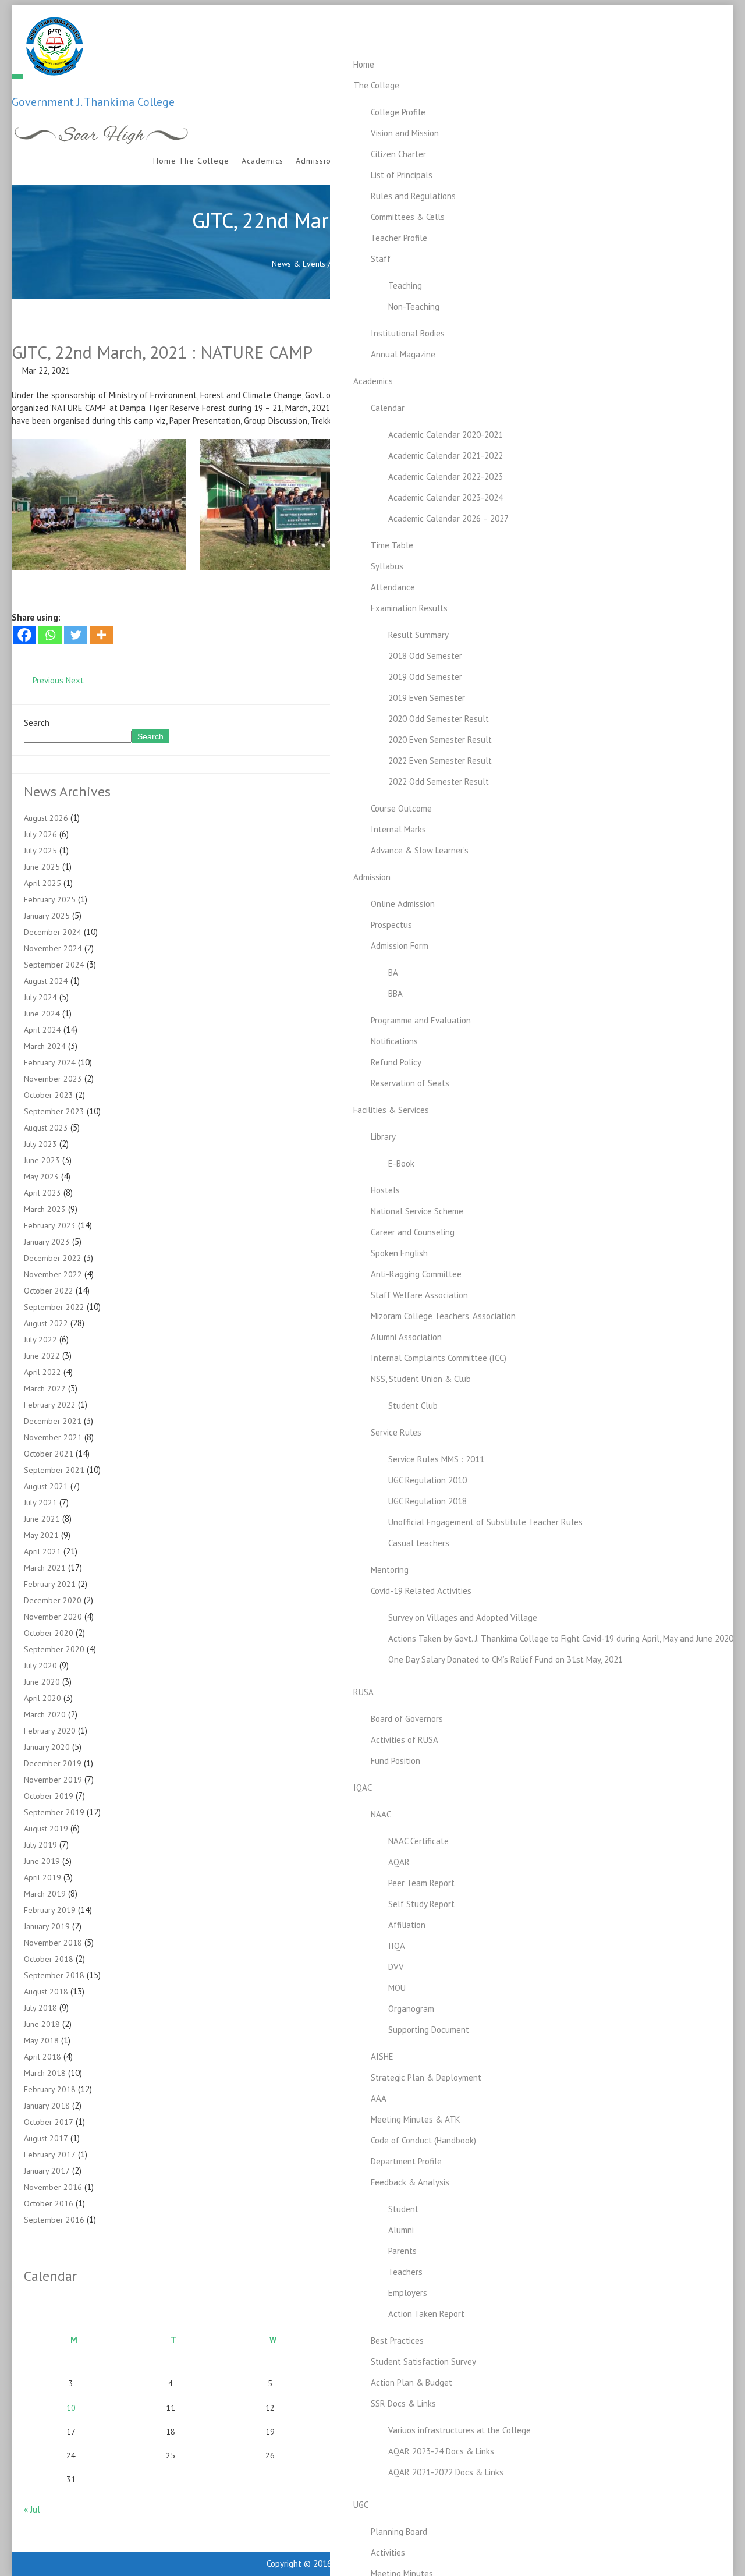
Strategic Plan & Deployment (426, 2077)
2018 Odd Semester (425, 656)
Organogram (411, 2009)
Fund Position (395, 1761)
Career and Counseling (413, 1232)
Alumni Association (406, 1337)
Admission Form (400, 946)
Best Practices (397, 2341)
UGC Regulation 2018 (428, 1501)
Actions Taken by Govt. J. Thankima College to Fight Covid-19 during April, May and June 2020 (561, 1638)
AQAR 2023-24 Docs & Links (441, 2451)
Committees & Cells (408, 217)
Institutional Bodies (408, 333)
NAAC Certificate (418, 1841)
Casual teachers (419, 1543)
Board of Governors (407, 1719)
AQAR (399, 1862)
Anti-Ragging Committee (416, 1274)
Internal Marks (398, 829)
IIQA (397, 1946)
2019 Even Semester (427, 698)
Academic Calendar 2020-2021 (446, 435)
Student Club (413, 1406)
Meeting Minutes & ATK (416, 2119)
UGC (361, 2505)
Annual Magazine (403, 354)
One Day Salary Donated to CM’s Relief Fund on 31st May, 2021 (505, 1659)
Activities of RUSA (405, 1740)
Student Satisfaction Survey (423, 2361)
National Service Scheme (417, 1211)
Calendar (388, 408)
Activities (388, 2552)
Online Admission (403, 904)
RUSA (363, 1692)
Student (403, 2209)
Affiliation (407, 1925)
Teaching (405, 286)
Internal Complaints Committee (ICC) (439, 1358)
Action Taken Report (426, 2314)
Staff (381, 259)
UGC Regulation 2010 (428, 1480)
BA (393, 972)
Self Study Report (421, 1904)
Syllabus (387, 566)
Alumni (401, 2230)
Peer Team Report (421, 1883)
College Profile (398, 112)
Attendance (393, 587)
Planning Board (399, 2531)
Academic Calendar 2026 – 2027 (448, 518)
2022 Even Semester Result (440, 761)
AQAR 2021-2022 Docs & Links (446, 2472)
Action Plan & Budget (411, 2382)
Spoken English (399, 1253)
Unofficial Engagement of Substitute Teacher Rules (485, 1522)
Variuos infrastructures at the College (460, 2430)
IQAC (363, 1787)
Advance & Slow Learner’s (420, 850)
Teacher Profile (399, 238)
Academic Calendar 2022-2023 (446, 476)
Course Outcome (401, 808)
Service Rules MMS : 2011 (436, 1459)
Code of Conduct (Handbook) (423, 2140)
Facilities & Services (391, 1110)
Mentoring (390, 1570)
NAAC (381, 1814)
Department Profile (406, 2161)
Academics (373, 381)
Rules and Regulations (413, 196)
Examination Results (409, 608)
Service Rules (396, 1432)
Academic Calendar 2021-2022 (446, 456)
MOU (397, 1988)
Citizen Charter (398, 154)
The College (376, 85)
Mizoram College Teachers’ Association (443, 1316)
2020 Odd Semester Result (439, 719)
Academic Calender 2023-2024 (446, 497)
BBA (395, 993)
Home (364, 64)
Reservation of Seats (410, 1083)
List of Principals (402, 175)
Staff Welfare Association (419, 1295)
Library (383, 1137)
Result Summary (418, 635)
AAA (379, 2098)
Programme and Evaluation (421, 1020)
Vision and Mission (405, 133)
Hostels (385, 1190)
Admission (372, 877)
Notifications (394, 1041)
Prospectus (391, 925)
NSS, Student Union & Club (421, 1379)
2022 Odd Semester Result (439, 782)
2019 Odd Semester (425, 677)
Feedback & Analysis (410, 2182)
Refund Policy (396, 1062)
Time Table (392, 545)
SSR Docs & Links (403, 2403)
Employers (408, 2293)
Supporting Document (429, 2030)
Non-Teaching (414, 307)
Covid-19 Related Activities (421, 1591)
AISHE (382, 2056)
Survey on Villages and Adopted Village (463, 1617)
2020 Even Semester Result (440, 740)
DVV (396, 1967)
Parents (402, 2251)
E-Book (401, 1163)
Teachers (405, 2272)
